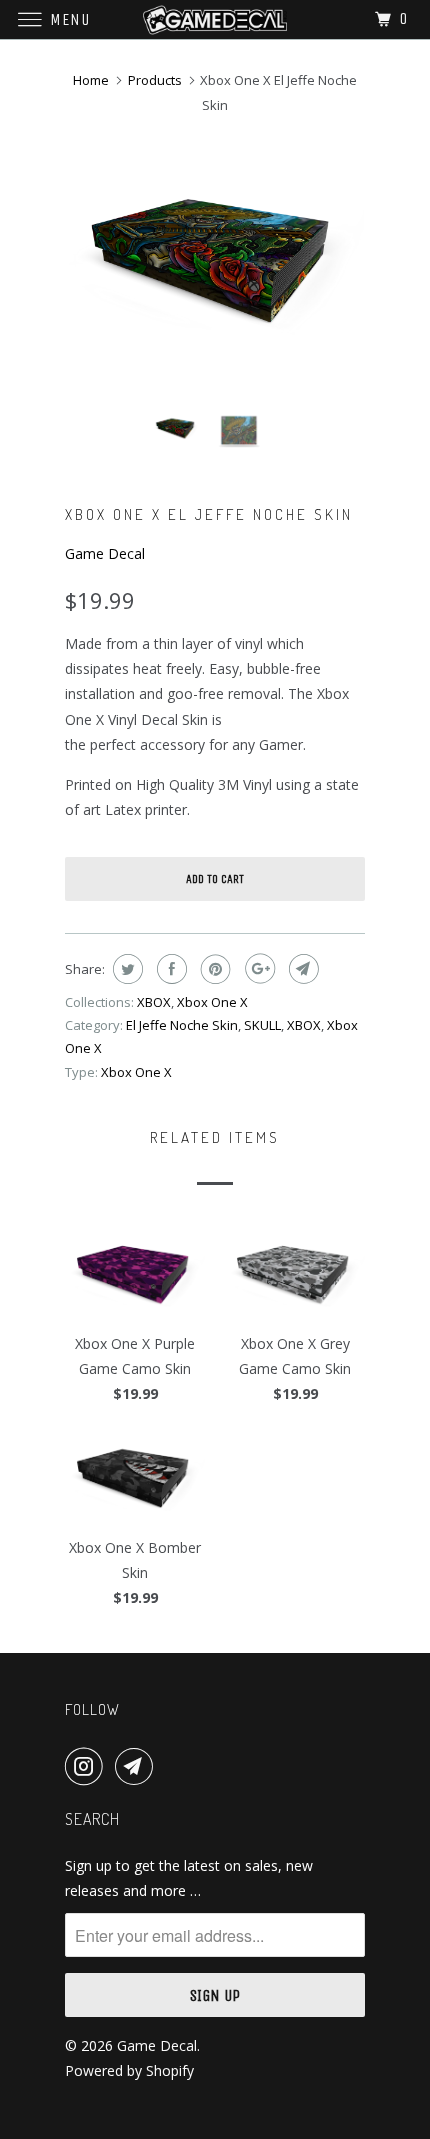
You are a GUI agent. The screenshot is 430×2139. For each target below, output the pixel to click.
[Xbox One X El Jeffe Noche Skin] (215, 255)
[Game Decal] (215, 19)
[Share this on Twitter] (125, 969)
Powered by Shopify (129, 2070)
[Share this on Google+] (257, 969)
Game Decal (105, 553)
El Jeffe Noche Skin (182, 1025)
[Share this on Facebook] (169, 969)
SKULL (262, 1025)
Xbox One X (212, 1002)
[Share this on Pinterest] (213, 969)
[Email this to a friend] (301, 969)
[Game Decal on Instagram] (88, 1766)
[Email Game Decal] (138, 1766)
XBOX (154, 1002)
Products (155, 80)
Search (92, 1819)
